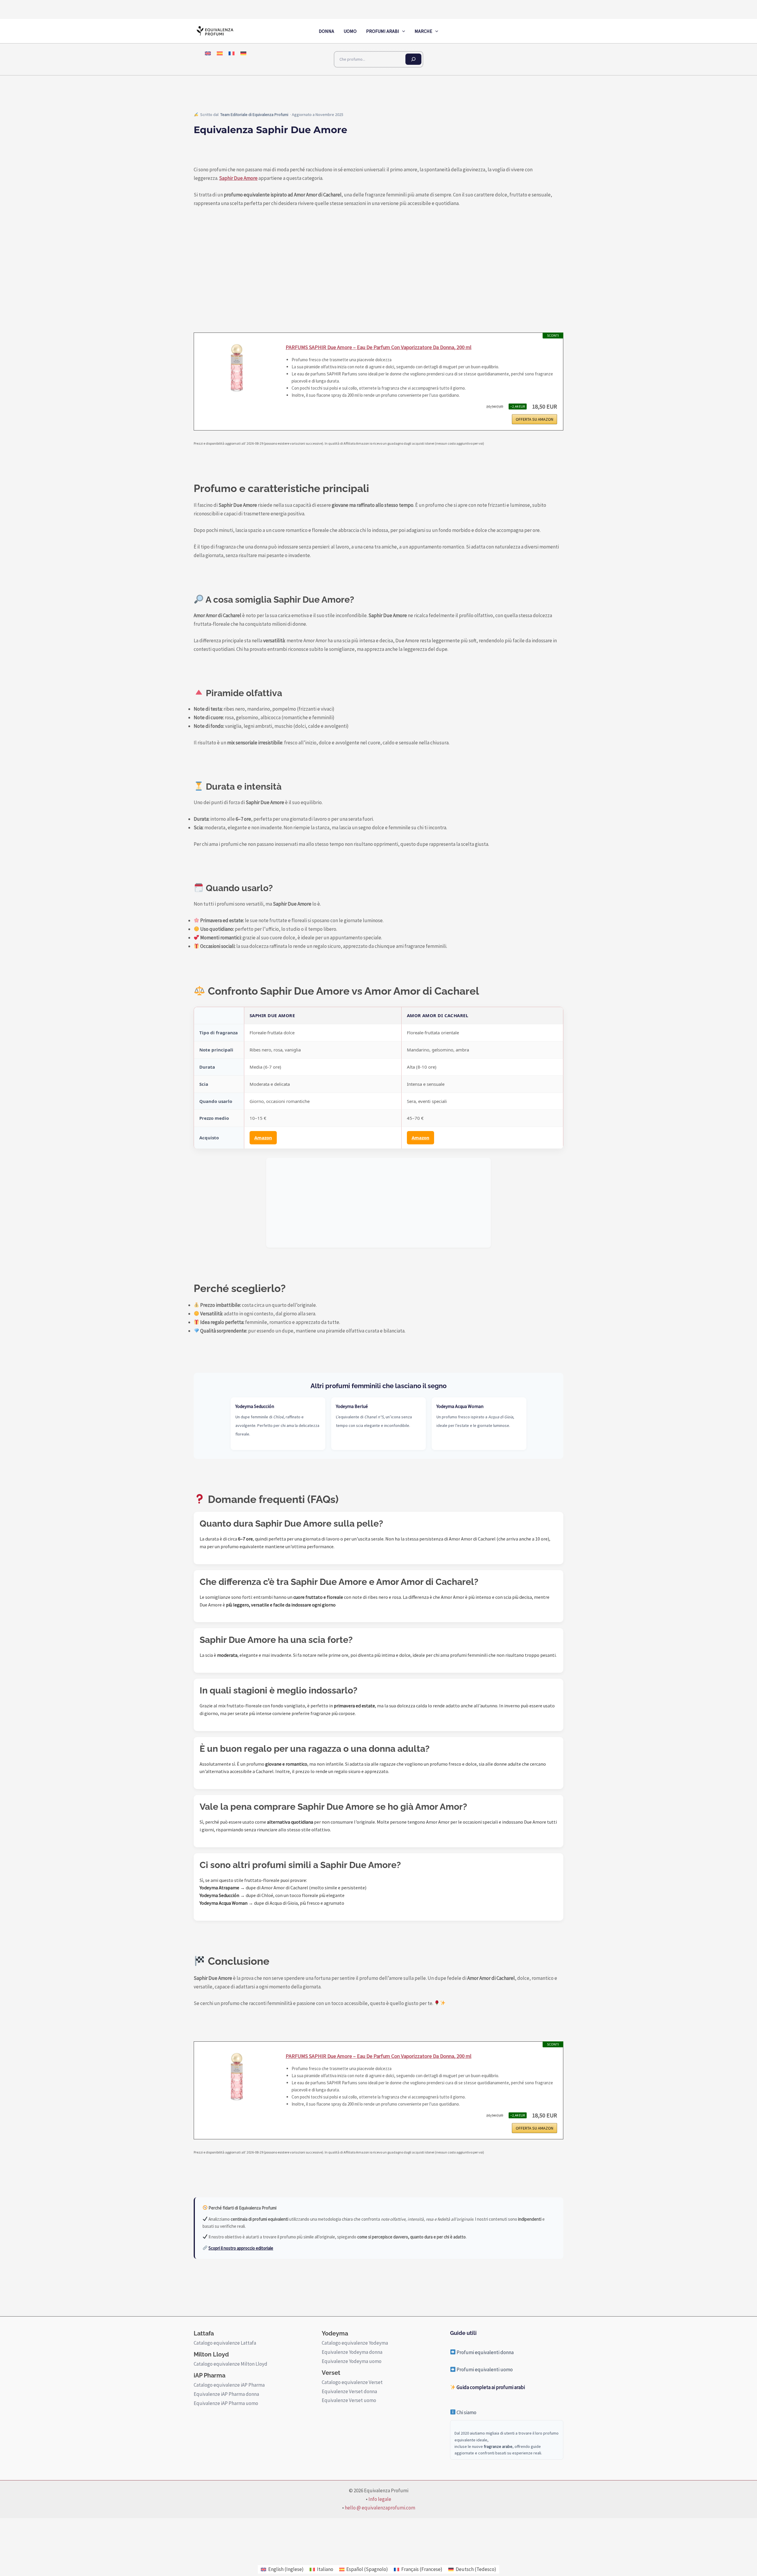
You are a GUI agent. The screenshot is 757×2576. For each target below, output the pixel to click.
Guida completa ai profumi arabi (490, 2387)
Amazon (263, 1138)
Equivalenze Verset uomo (349, 2400)
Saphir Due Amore (238, 178)
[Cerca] (413, 59)
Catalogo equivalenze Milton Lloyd (231, 2364)
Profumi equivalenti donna (485, 2352)
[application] (402, 31)
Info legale (380, 2499)
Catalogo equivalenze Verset (352, 2382)
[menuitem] (208, 53)
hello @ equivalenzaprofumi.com (380, 2508)
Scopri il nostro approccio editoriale (241, 2248)
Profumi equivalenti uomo (484, 2369)
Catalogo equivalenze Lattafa (225, 2343)
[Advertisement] (378, 1203)
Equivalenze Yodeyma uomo (352, 2361)
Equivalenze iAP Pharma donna (226, 2394)
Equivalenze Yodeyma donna (352, 2352)
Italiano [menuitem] (325, 2569)
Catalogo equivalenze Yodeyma (355, 2343)
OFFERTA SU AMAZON (534, 419)
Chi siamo (466, 2412)
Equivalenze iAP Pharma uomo (226, 2403)
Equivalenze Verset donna (349, 2391)
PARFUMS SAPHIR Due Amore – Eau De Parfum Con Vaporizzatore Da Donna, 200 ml (378, 347)
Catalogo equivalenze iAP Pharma (229, 2385)
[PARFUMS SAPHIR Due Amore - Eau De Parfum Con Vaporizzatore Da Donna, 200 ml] (237, 373)
